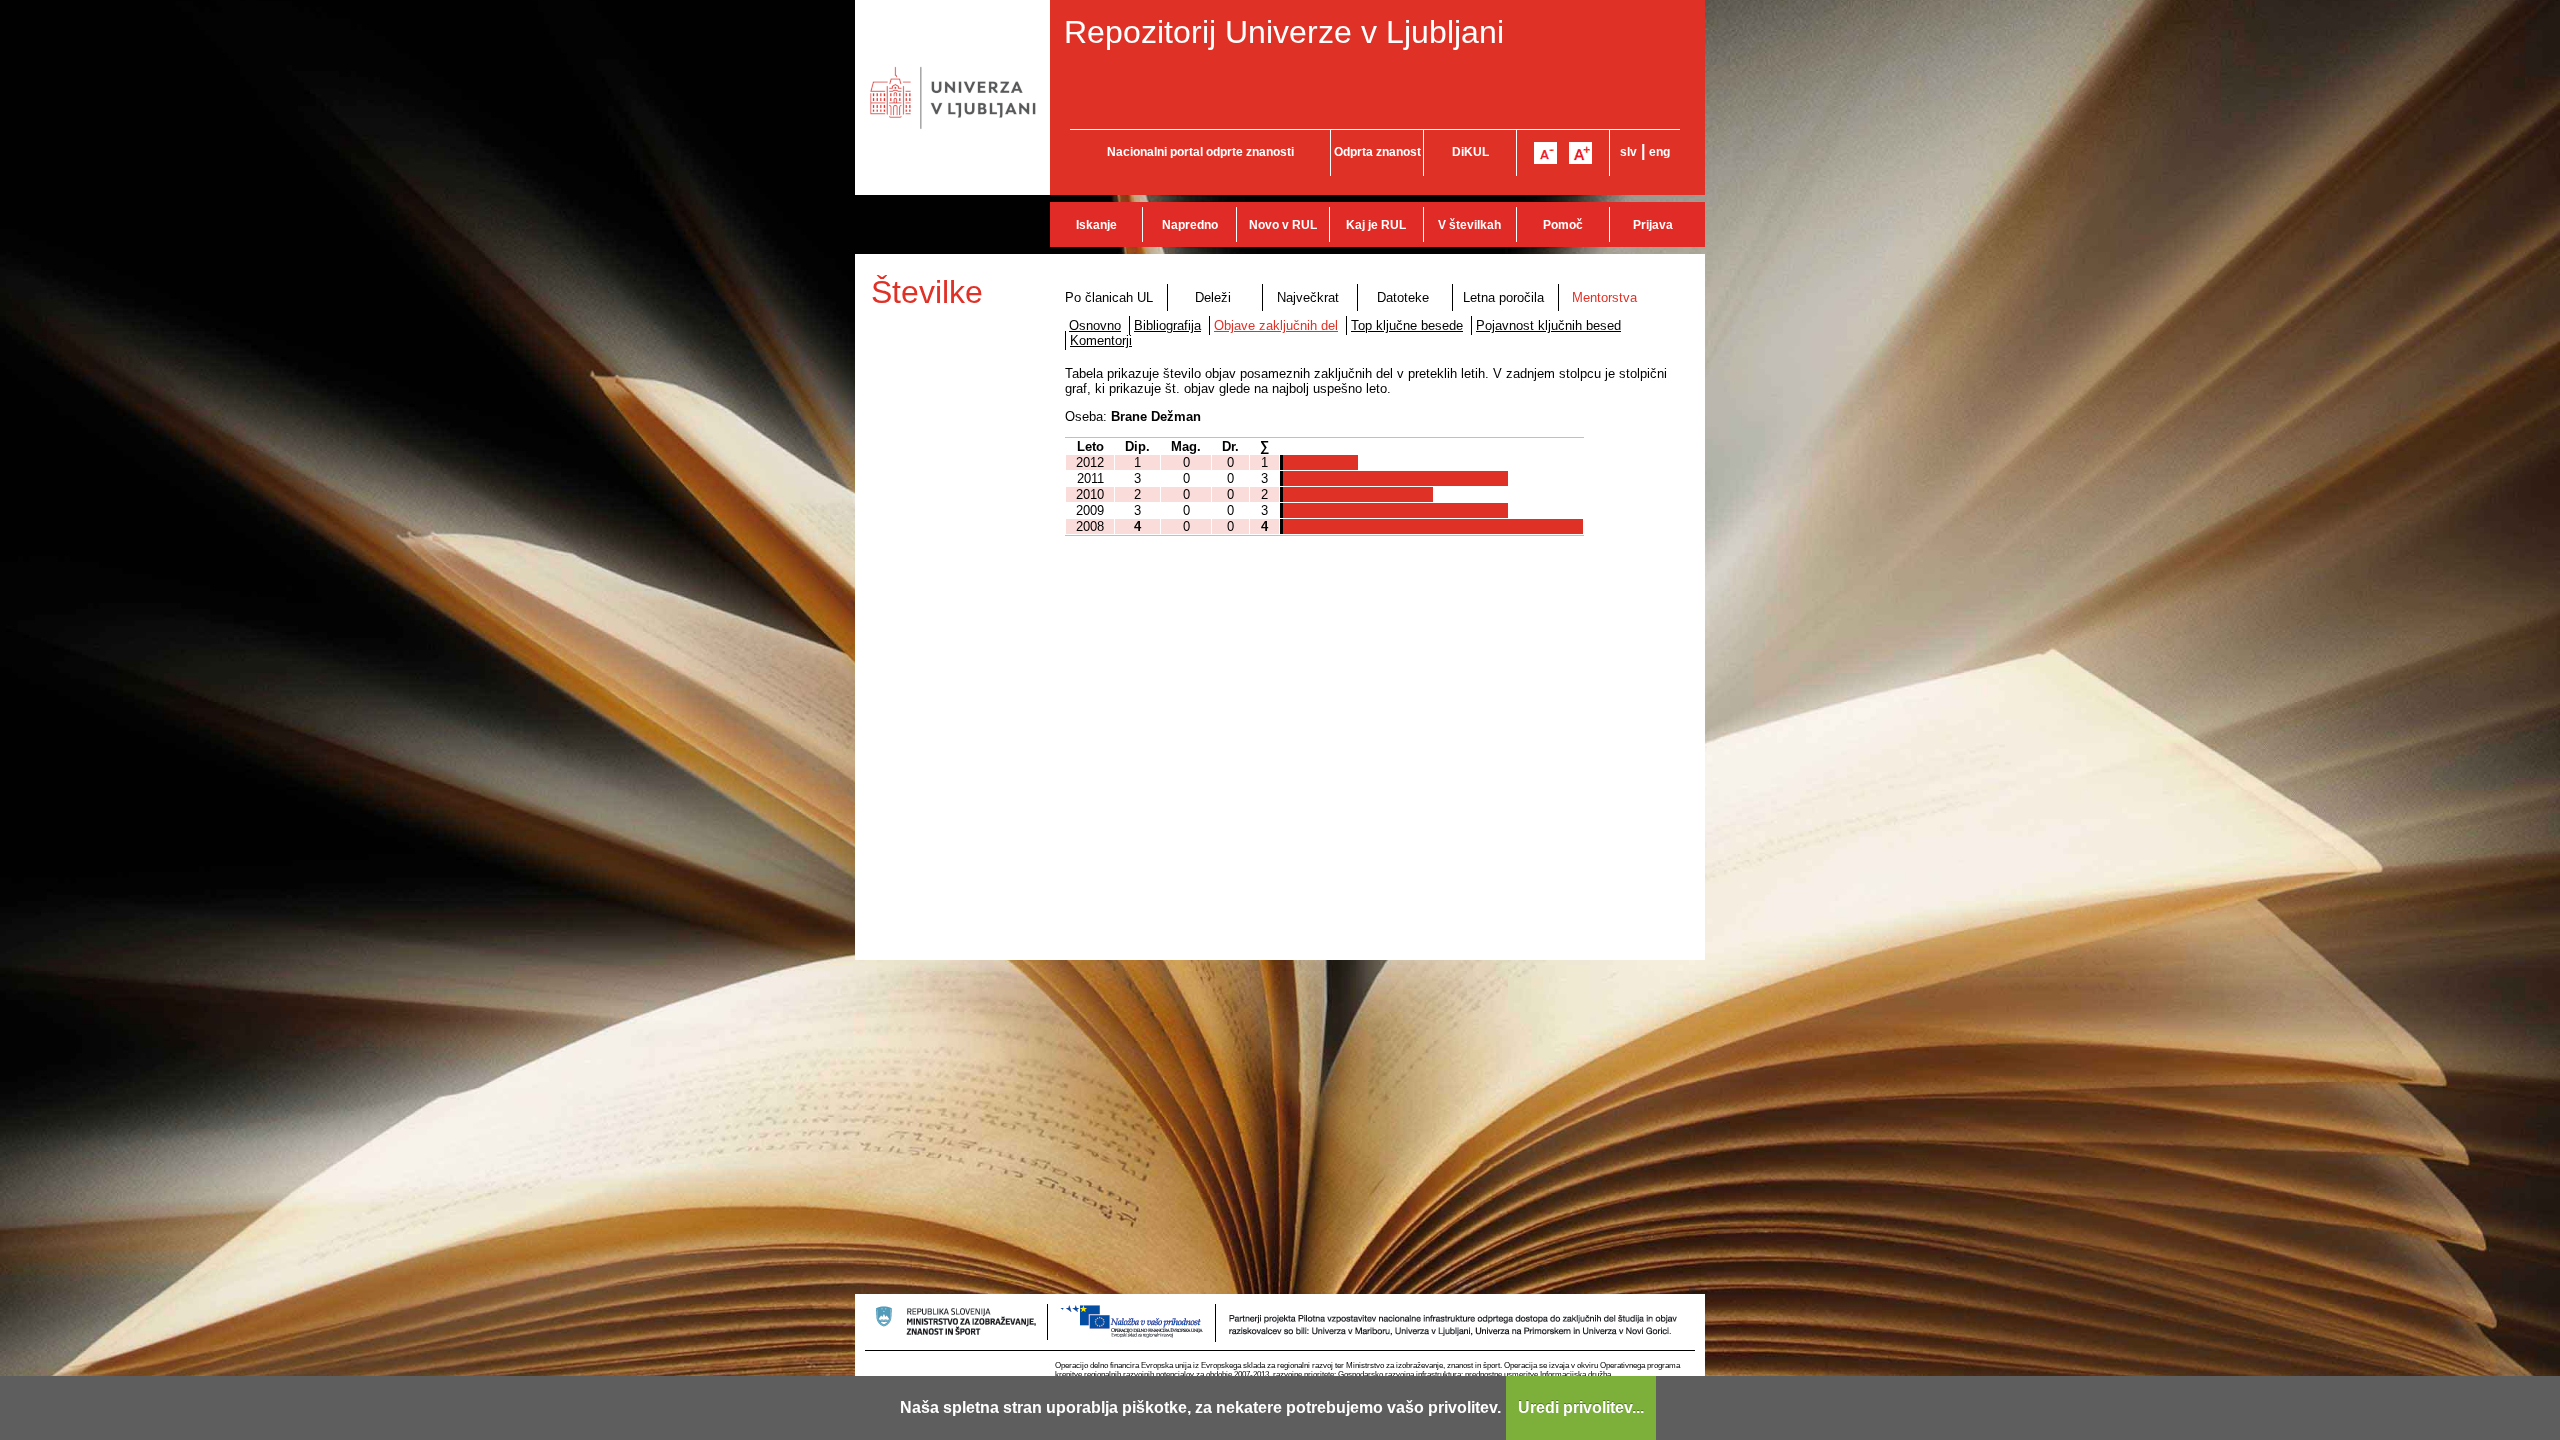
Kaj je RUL (1376, 225)
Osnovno (1095, 325)
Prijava (1653, 225)
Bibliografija (1167, 325)
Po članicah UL (1109, 297)
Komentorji (1101, 340)
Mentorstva (1604, 297)
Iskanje (1096, 225)
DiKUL (1470, 152)
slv (1628, 152)
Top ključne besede (1407, 325)
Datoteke (1403, 297)
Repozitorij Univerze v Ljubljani (1284, 32)
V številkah (1469, 225)
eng (1659, 152)
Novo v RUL (1283, 225)
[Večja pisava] (1580, 153)
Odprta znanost (1377, 152)
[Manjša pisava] (1545, 153)
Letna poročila (1503, 297)
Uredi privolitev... (1581, 1407)
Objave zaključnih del (1276, 325)
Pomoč (1563, 225)
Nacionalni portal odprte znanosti (1200, 152)
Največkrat (1308, 297)
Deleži (1213, 297)
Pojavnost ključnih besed (1548, 325)
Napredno (1190, 225)
